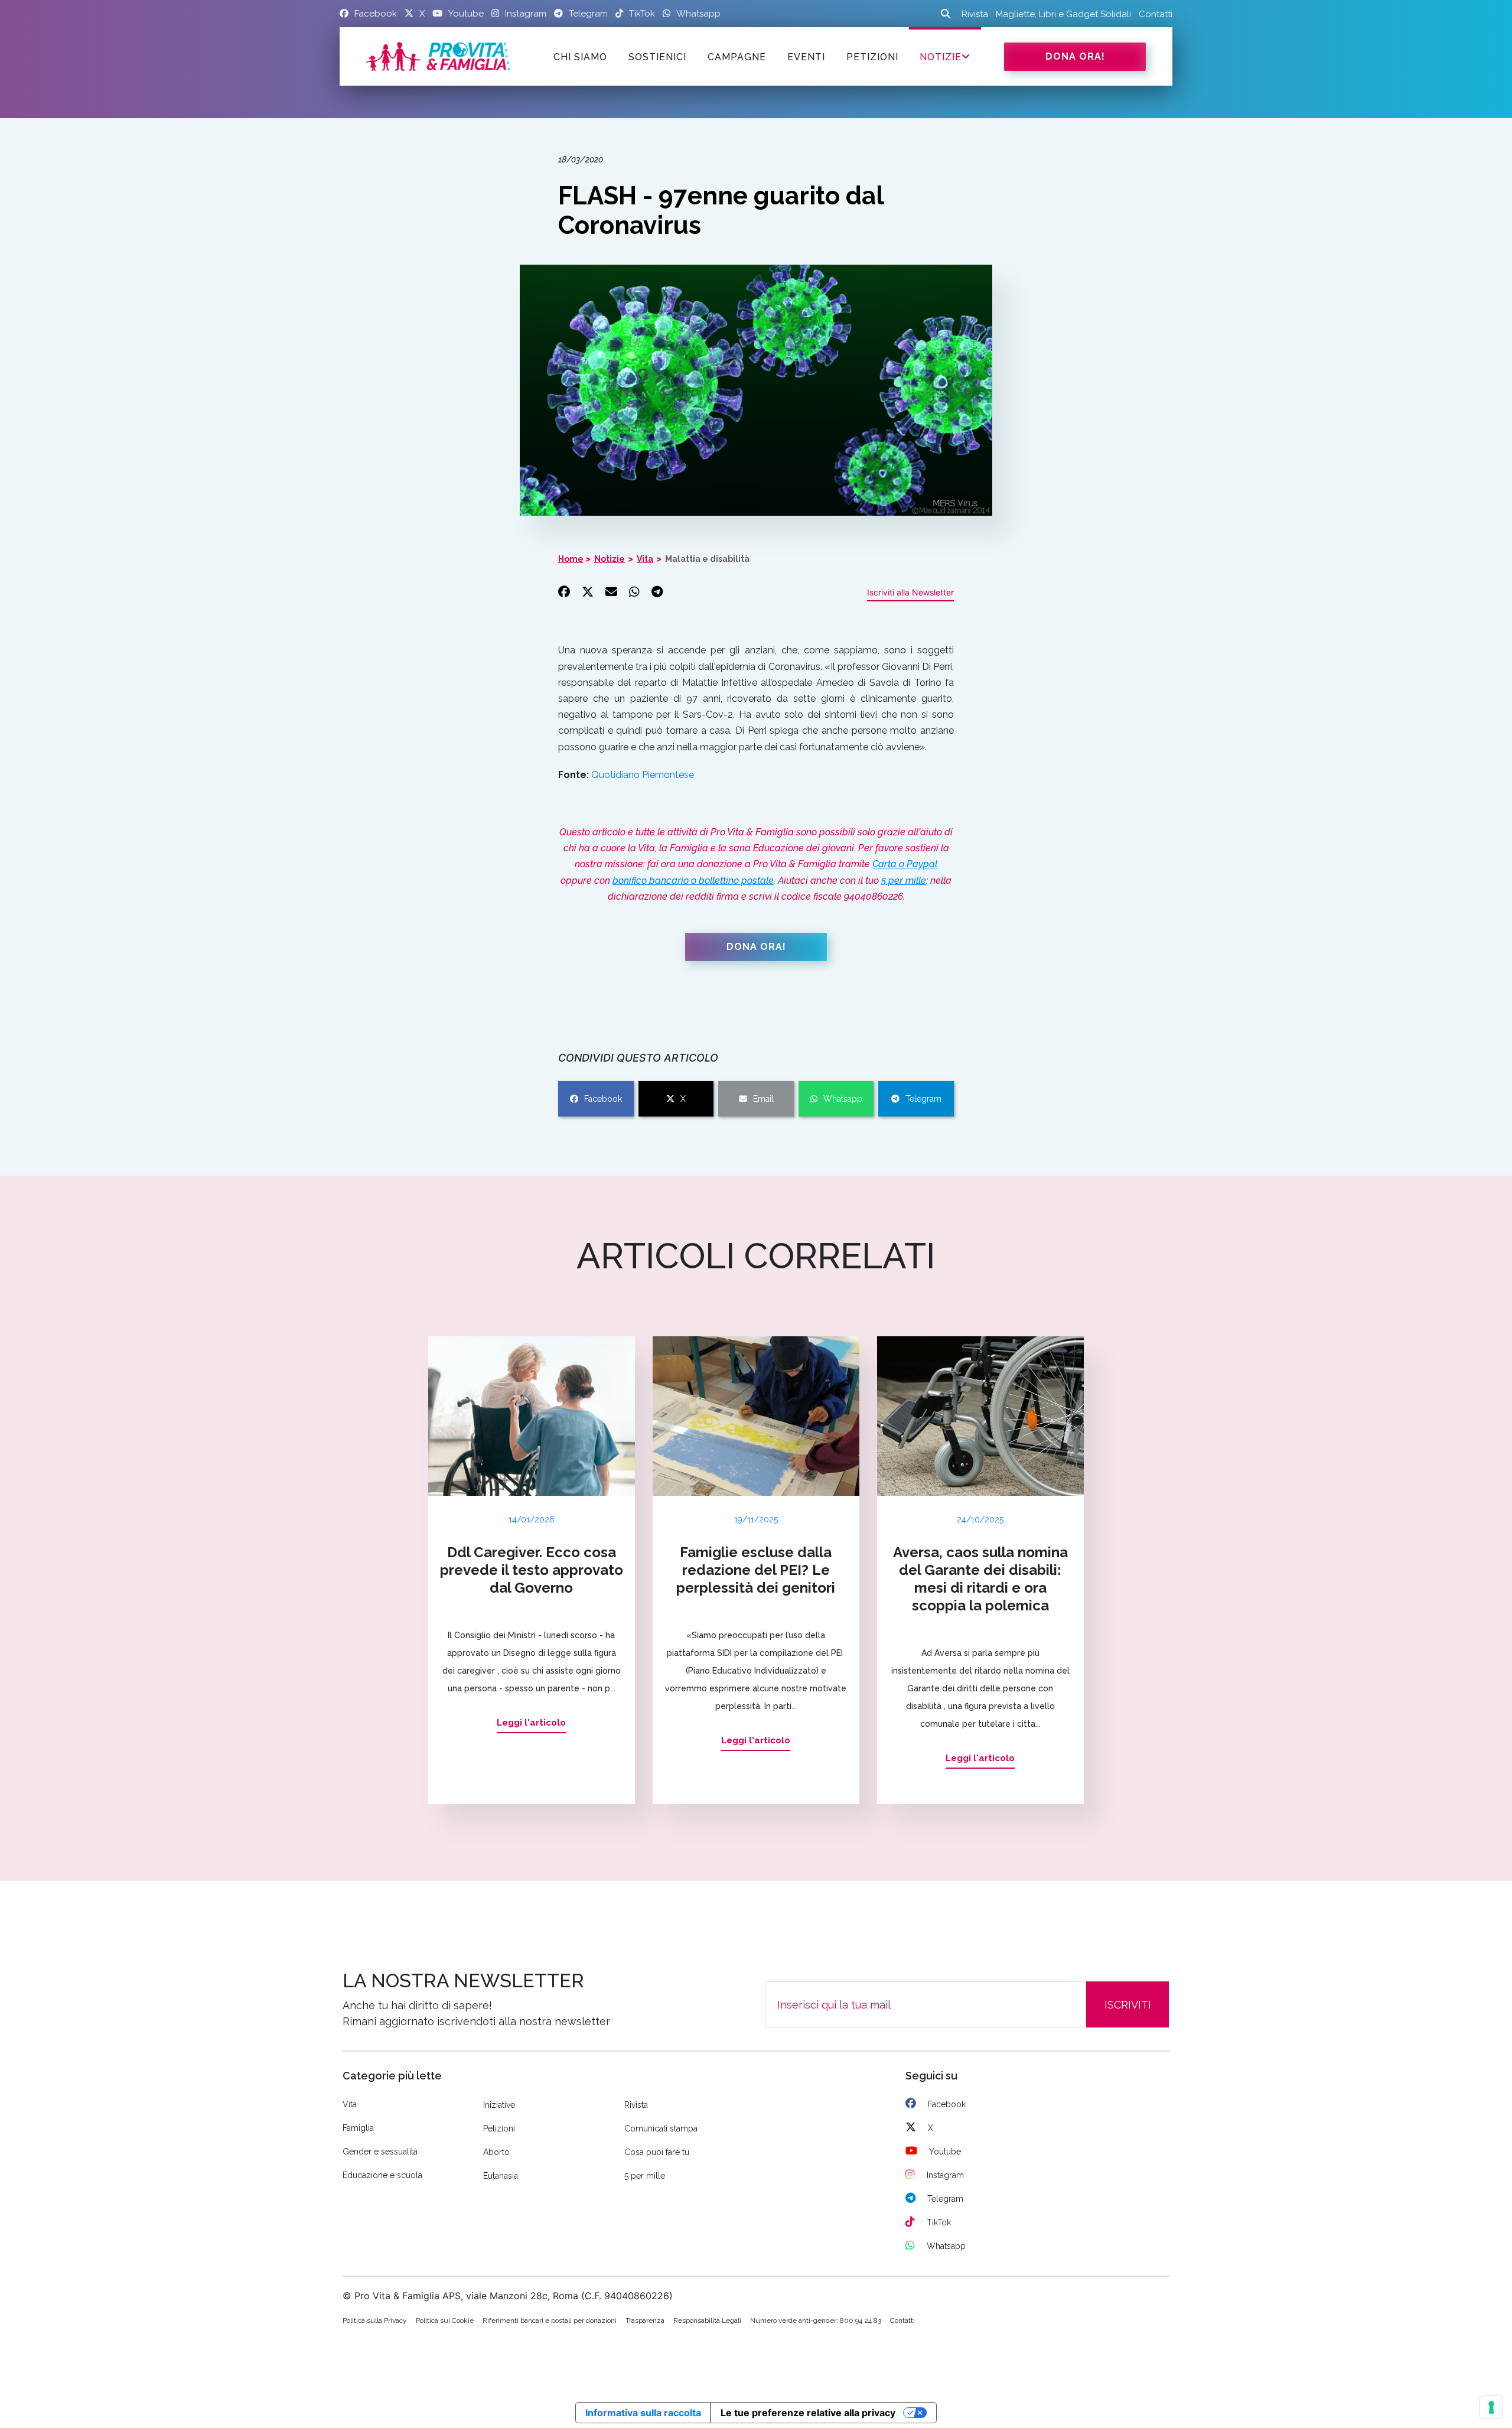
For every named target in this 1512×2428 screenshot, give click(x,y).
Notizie (941, 57)
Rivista (975, 14)
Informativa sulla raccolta (643, 2413)
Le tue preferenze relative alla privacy (808, 2413)
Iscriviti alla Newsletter (910, 592)
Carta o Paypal (905, 864)
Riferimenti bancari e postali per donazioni (550, 2320)
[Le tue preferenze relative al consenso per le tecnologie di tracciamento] (1491, 2407)
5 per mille (904, 881)
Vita (645, 559)
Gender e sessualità (380, 2152)
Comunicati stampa (661, 2128)
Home (571, 559)
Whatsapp (843, 1099)
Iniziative (499, 2105)
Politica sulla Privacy (375, 2320)
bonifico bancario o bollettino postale (693, 881)
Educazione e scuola (382, 2175)
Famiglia (358, 2128)
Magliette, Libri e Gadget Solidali (1063, 14)
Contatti (1156, 14)
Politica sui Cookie (445, 2320)
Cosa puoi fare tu (657, 2152)
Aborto (496, 2152)
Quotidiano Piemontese (643, 775)
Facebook (603, 1099)
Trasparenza (645, 2320)
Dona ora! (1075, 56)
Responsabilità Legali (707, 2320)
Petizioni (499, 2128)
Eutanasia (501, 2176)
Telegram (923, 1099)
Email (763, 1099)
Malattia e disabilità (707, 559)
